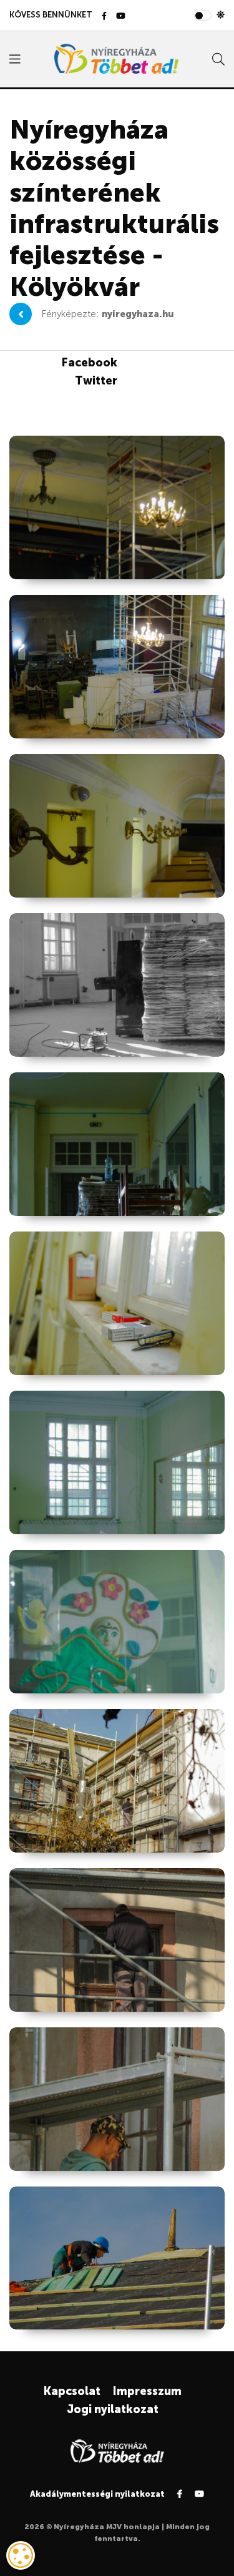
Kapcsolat (72, 2391)
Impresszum (147, 2391)
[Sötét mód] (221, 15)
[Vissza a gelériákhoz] (21, 314)
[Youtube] (121, 17)
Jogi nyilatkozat (113, 2409)
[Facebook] (104, 17)
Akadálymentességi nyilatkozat (97, 2494)
